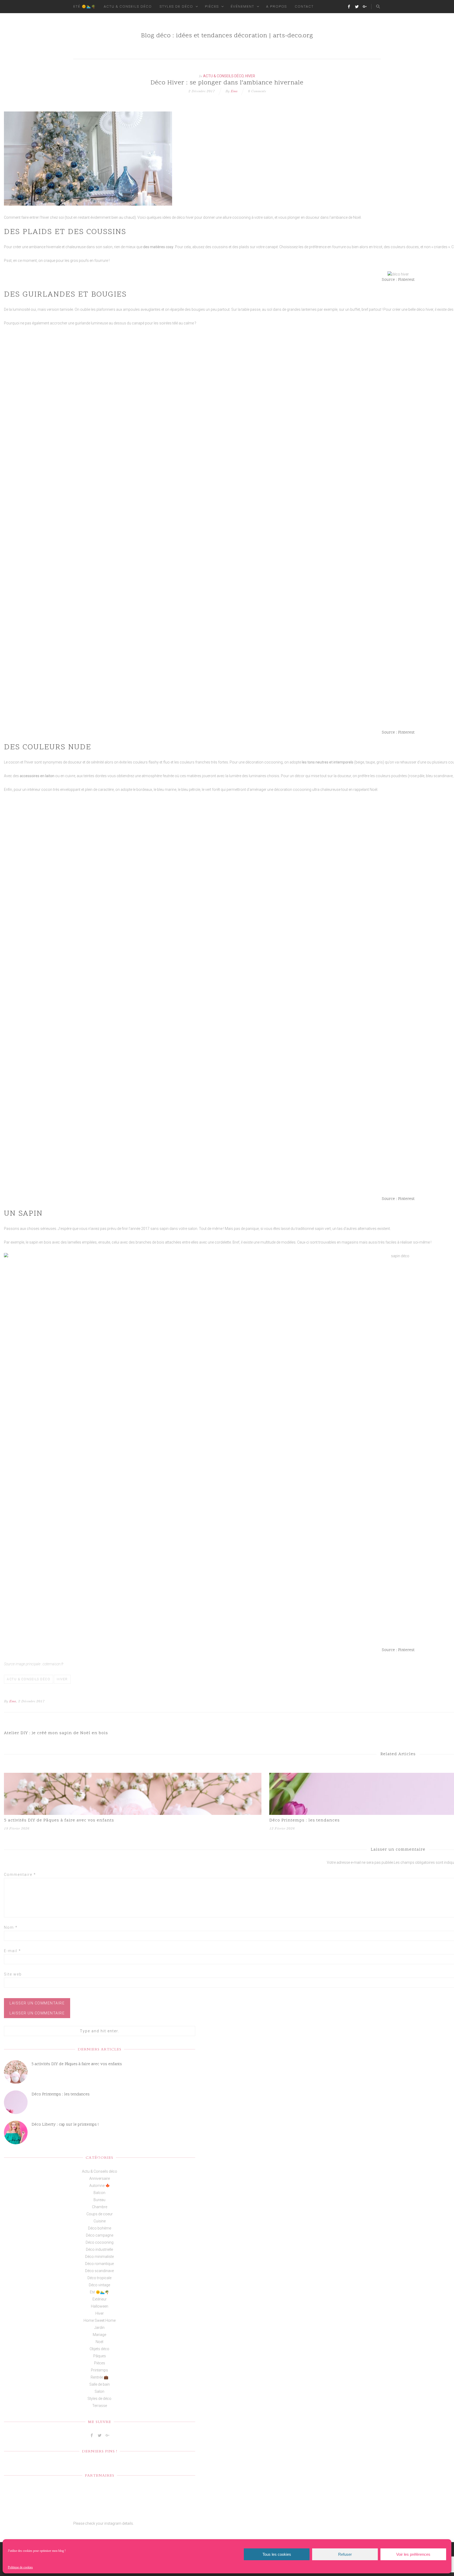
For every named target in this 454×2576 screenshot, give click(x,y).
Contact (304, 6)
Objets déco (99, 2349)
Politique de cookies (20, 2567)
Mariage (99, 2335)
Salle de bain (100, 2384)
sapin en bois (40, 1242)
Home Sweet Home (100, 2320)
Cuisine (100, 2221)
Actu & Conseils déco (128, 6)
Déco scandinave (99, 2271)
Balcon (99, 2193)
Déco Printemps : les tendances (61, 2094)
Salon (99, 2391)
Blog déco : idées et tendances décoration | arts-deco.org (227, 36)
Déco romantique (99, 2264)
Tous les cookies (277, 2554)
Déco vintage (99, 2285)
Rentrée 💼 (99, 2377)
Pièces (212, 6)
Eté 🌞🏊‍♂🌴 (85, 6)
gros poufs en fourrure (89, 261)
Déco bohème (100, 2228)
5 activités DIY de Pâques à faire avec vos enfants (59, 1820)
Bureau (99, 2200)
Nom (11, 1927)
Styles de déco (176, 6)
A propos (277, 6)
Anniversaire (100, 2178)
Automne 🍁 (100, 2186)
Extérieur (100, 2299)
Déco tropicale (99, 2278)
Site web (13, 1974)
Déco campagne (100, 2235)
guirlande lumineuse (91, 323)
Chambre (100, 2207)
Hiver (250, 76)
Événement (243, 6)
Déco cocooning (100, 2242)
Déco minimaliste (99, 2257)
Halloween (100, 2306)
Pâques (100, 2356)
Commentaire (20, 1875)
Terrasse (100, 2406)
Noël (99, 2342)
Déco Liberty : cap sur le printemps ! (65, 2125)
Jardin (99, 2328)
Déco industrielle (99, 2249)
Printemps (99, 2370)
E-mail (12, 1951)
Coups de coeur (100, 2214)
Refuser (345, 2554)
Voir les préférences (413, 2554)
